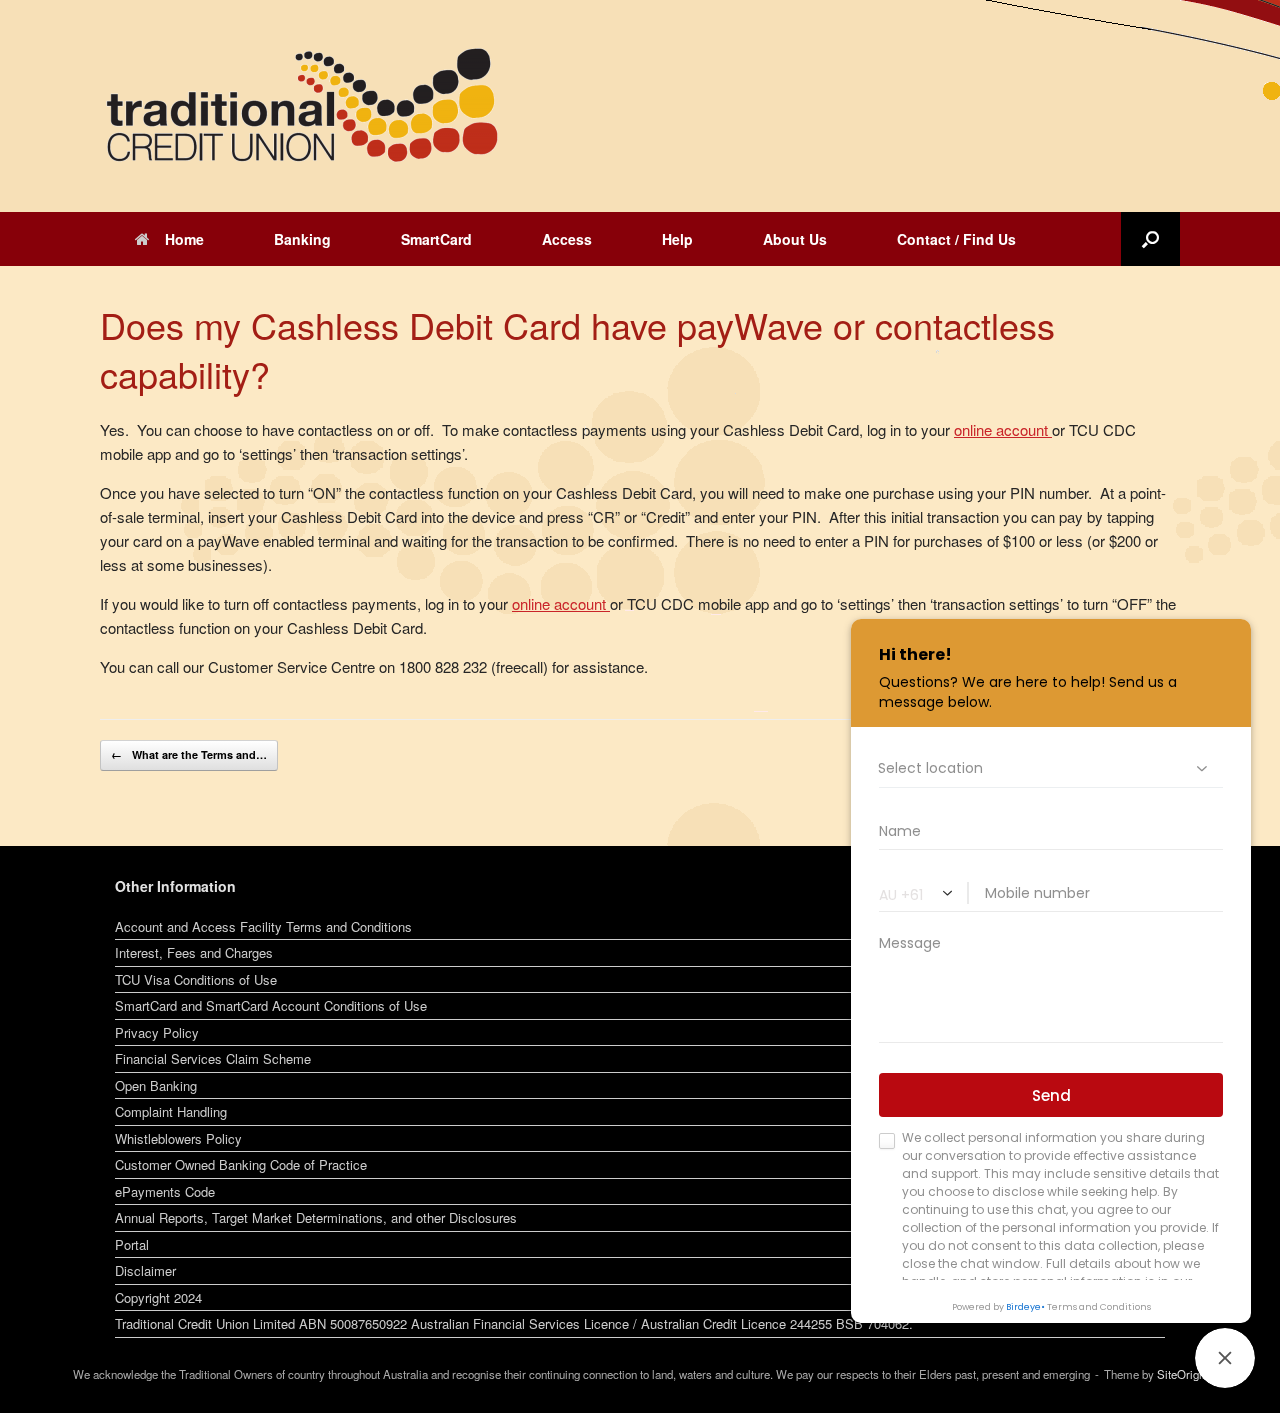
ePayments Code (165, 1191)
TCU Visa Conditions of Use (196, 979)
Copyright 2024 (158, 1297)
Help (677, 239)
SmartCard (436, 239)
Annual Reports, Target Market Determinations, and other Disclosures (316, 1217)
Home (184, 239)
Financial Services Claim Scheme (213, 1058)
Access (567, 239)
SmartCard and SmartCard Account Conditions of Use (271, 1005)
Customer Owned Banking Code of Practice (241, 1164)
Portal (132, 1244)
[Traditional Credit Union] (300, 106)
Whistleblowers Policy (178, 1138)
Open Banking (156, 1085)
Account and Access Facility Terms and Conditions (263, 926)
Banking (302, 239)
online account (561, 603)
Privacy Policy (157, 1032)
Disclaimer (145, 1270)
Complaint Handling (171, 1111)
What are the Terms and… (189, 754)
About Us (795, 239)
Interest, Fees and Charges (194, 952)
